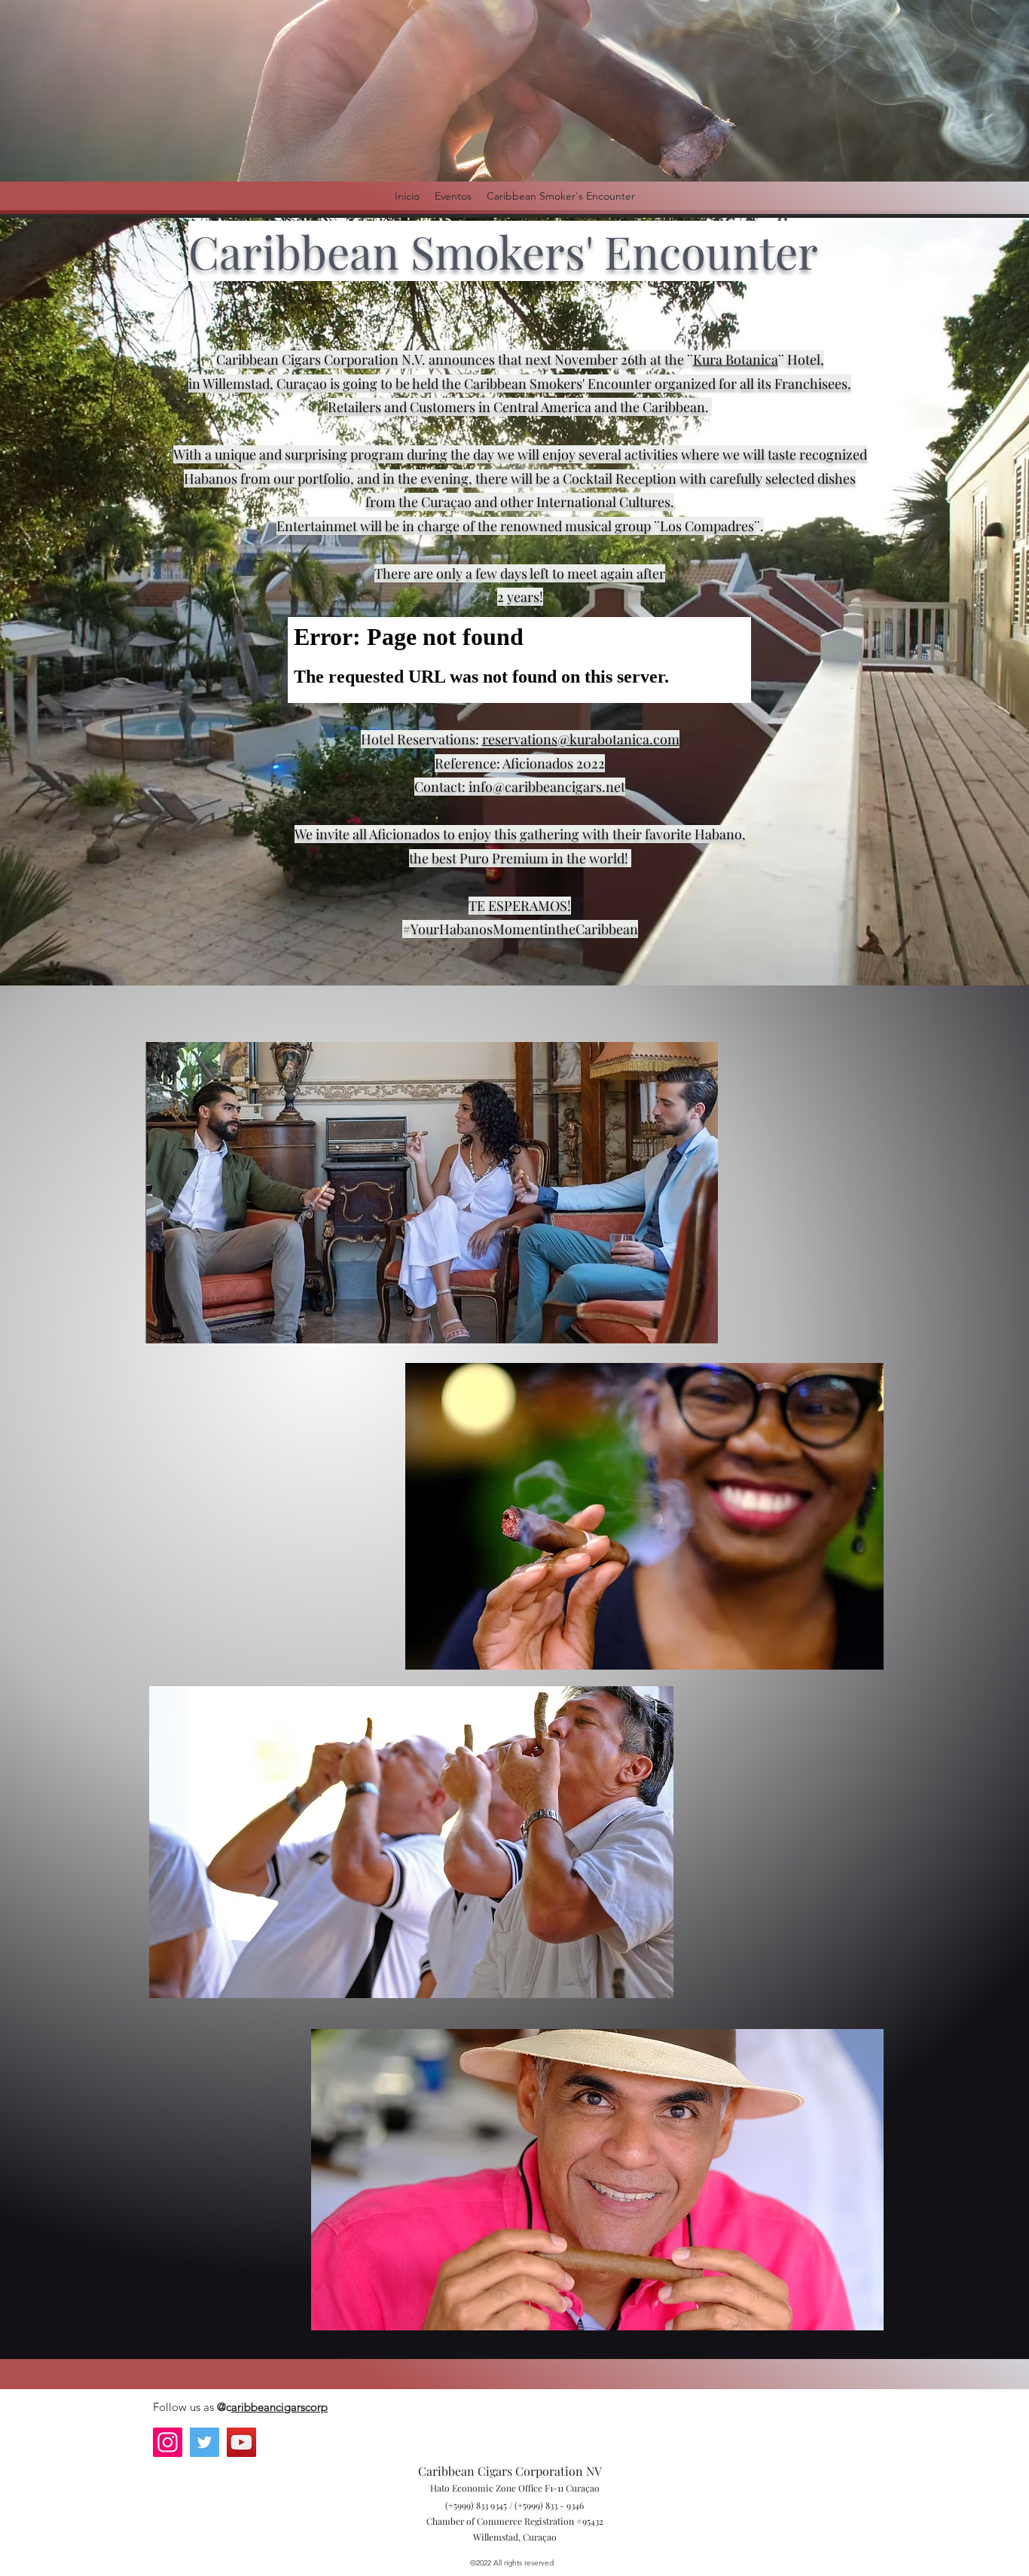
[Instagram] (168, 2442)
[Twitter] (205, 2442)
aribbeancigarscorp (279, 2407)
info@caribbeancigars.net (547, 787)
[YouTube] (241, 2442)
